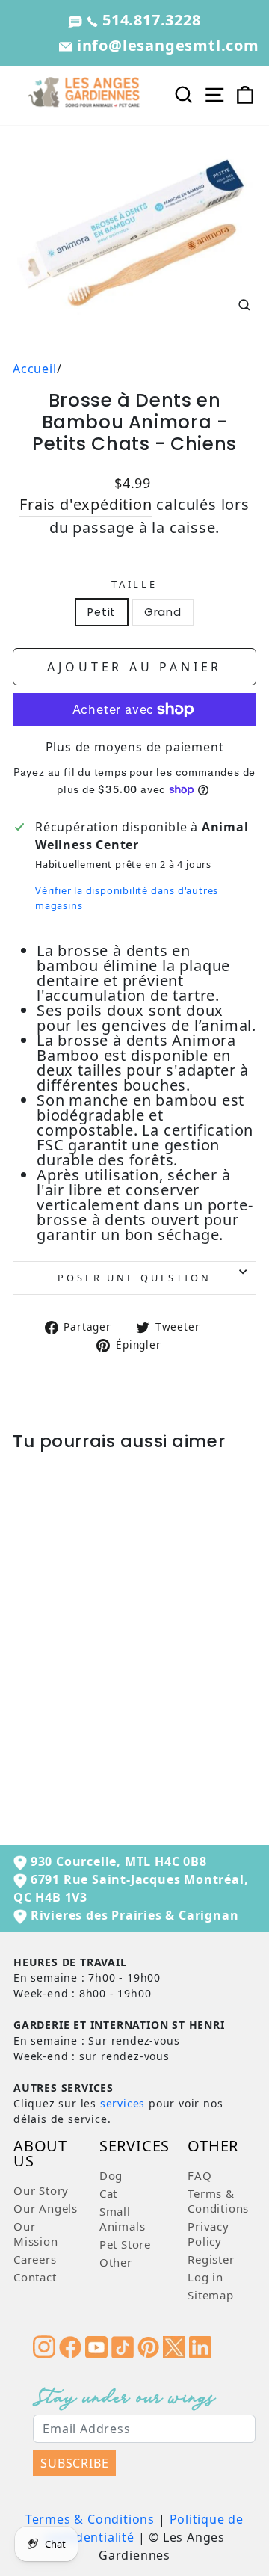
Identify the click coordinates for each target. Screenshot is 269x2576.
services (123, 2103)
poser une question (134, 1278)
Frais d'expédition (86, 504)
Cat (108, 2193)
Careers (35, 2259)
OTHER (213, 2147)
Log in (205, 2277)
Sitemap (211, 2295)
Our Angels (46, 2208)
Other (116, 2262)
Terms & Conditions (218, 2201)
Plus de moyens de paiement (135, 747)
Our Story (41, 2190)
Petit (102, 612)
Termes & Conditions (90, 2519)
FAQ (200, 2175)
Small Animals (123, 2219)
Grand (163, 612)
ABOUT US (40, 2155)
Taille (134, 584)
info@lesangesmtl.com (166, 45)
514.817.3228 (149, 20)
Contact (35, 2277)
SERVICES (134, 2147)
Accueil (35, 369)
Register (211, 2259)
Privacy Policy (208, 2234)
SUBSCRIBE (74, 2463)
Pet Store (125, 2244)
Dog (111, 2175)
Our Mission (36, 2234)
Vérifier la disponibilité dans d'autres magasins (127, 897)
